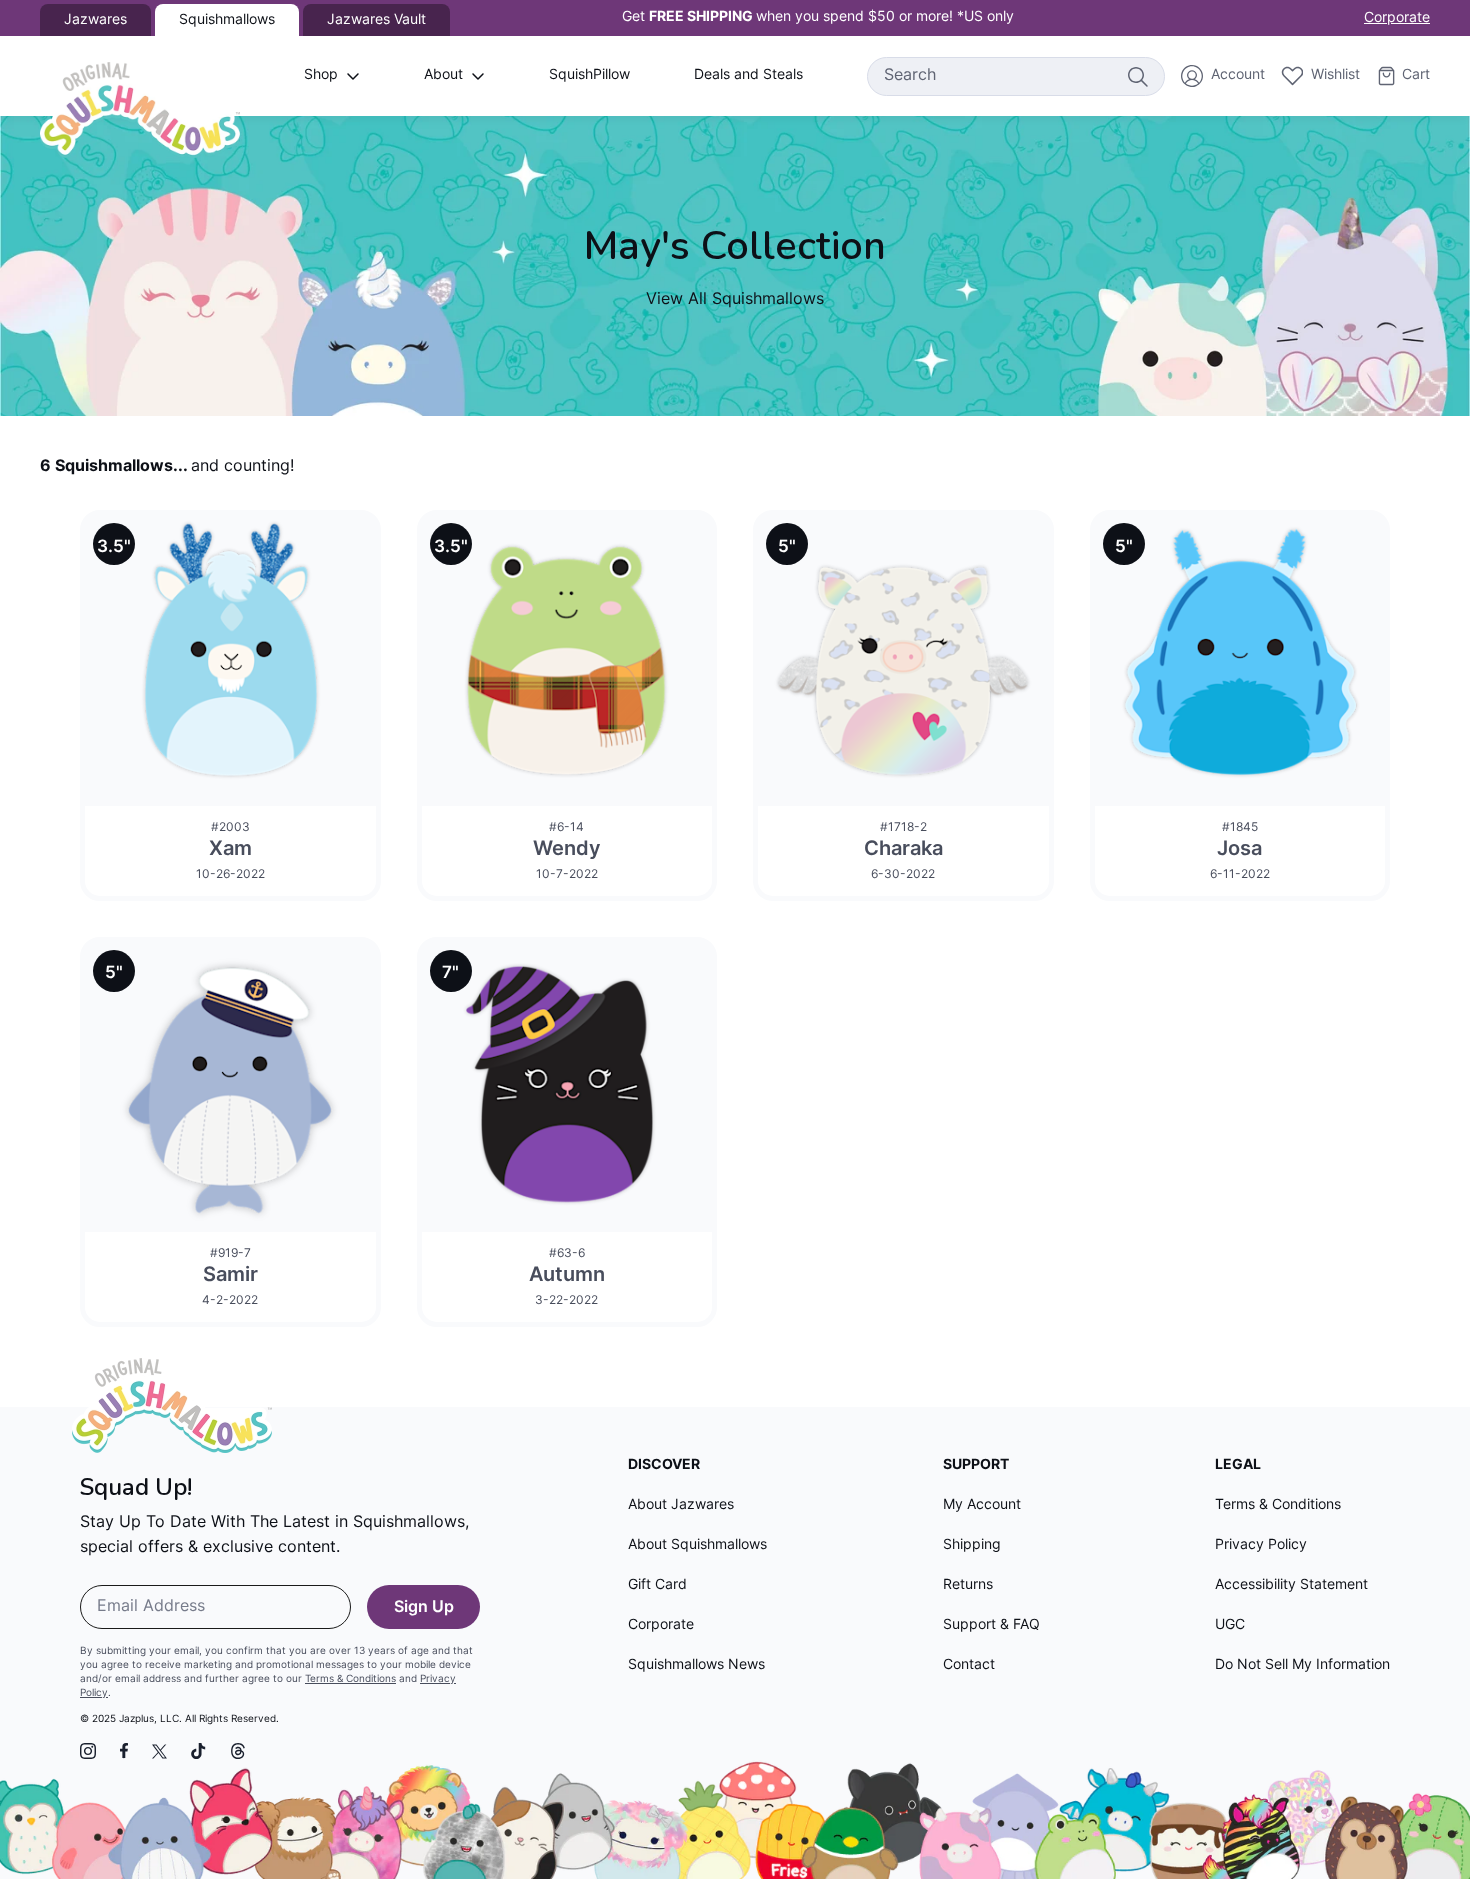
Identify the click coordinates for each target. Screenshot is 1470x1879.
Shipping (972, 1545)
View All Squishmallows (735, 300)
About (443, 75)
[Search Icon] (1137, 76)
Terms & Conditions (350, 1679)
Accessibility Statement (1291, 1585)
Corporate (1397, 18)
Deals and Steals (748, 75)
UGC (1230, 1625)
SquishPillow (589, 75)
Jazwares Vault (376, 20)
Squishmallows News (696, 1665)
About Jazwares (681, 1505)
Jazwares (95, 20)
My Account (982, 1505)
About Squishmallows (697, 1545)
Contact (969, 1665)
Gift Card (657, 1585)
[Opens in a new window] (88, 1751)
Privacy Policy (1261, 1545)
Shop (321, 75)
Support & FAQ (991, 1625)
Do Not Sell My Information (1302, 1665)
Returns (968, 1585)
